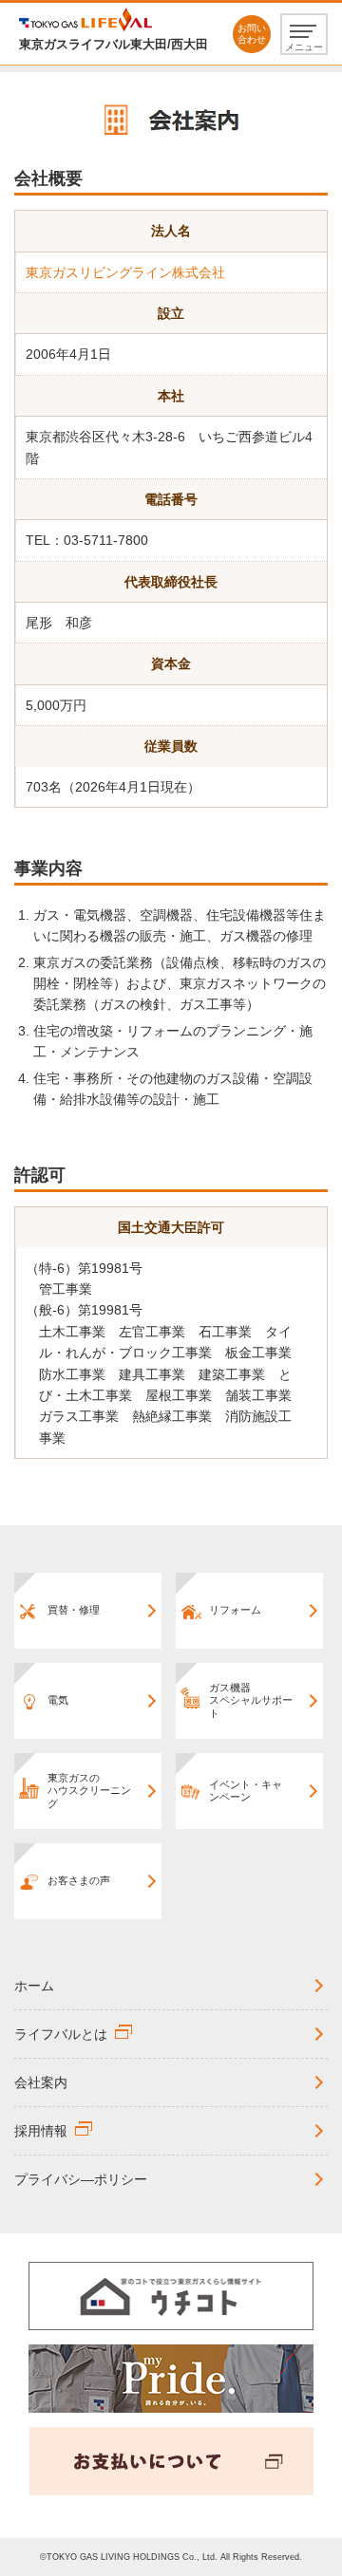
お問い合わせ (252, 34)
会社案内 (41, 2082)
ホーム (34, 1986)
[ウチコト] (171, 2295)
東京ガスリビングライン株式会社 (125, 272)
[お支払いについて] (171, 2460)
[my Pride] (171, 2378)
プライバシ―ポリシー (81, 2179)
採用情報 (41, 2131)
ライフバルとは (61, 2034)
